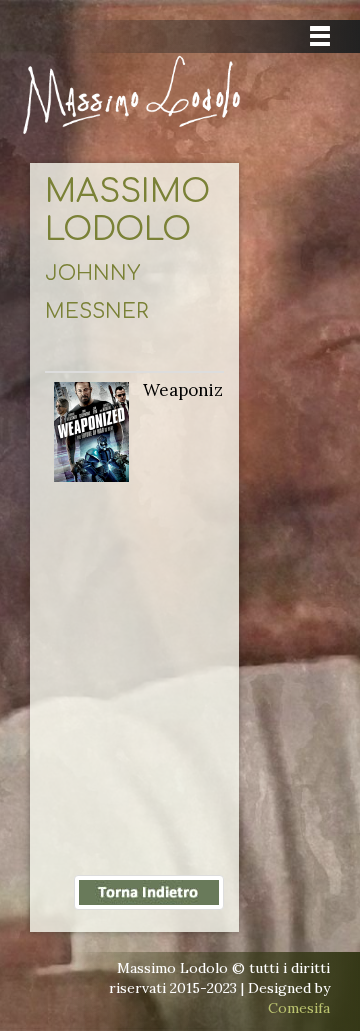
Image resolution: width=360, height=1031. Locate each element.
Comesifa (299, 1008)
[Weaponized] (91, 430)
